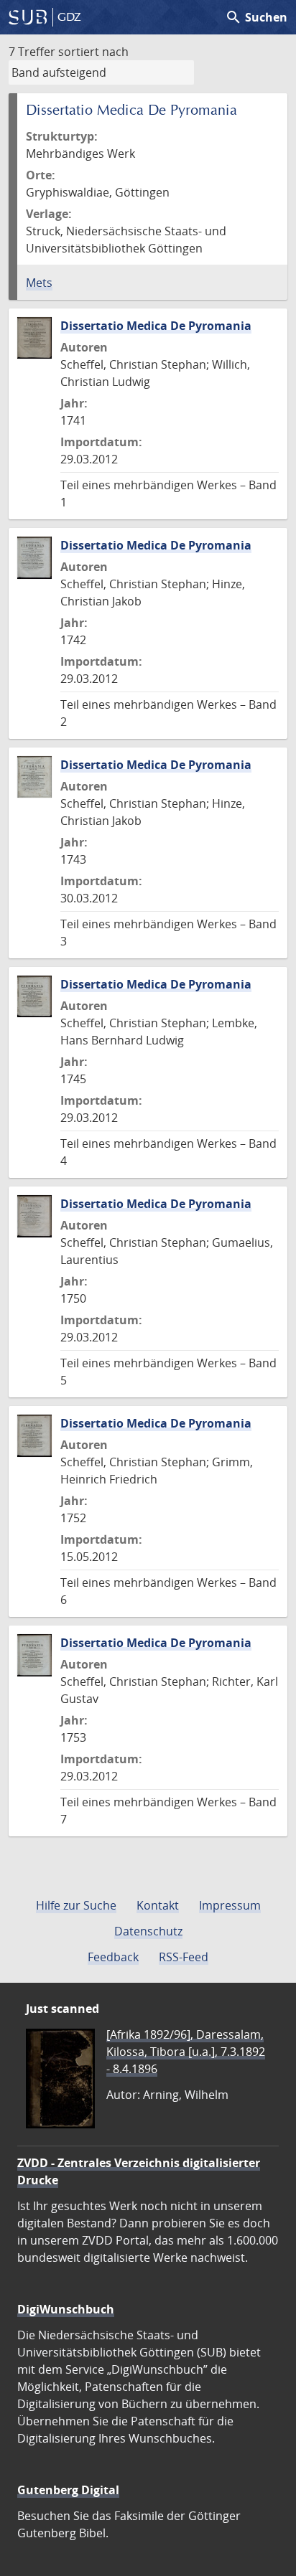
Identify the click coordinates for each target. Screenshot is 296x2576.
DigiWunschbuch (66, 2309)
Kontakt (158, 1905)
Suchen (256, 17)
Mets (39, 283)
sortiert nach (93, 52)
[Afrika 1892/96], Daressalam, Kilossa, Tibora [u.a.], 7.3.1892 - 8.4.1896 (186, 2052)
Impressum (230, 1905)
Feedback (113, 1957)
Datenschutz (148, 1931)
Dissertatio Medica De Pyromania (156, 326)
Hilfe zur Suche (76, 1905)
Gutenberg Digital (68, 2490)
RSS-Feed (184, 1957)
